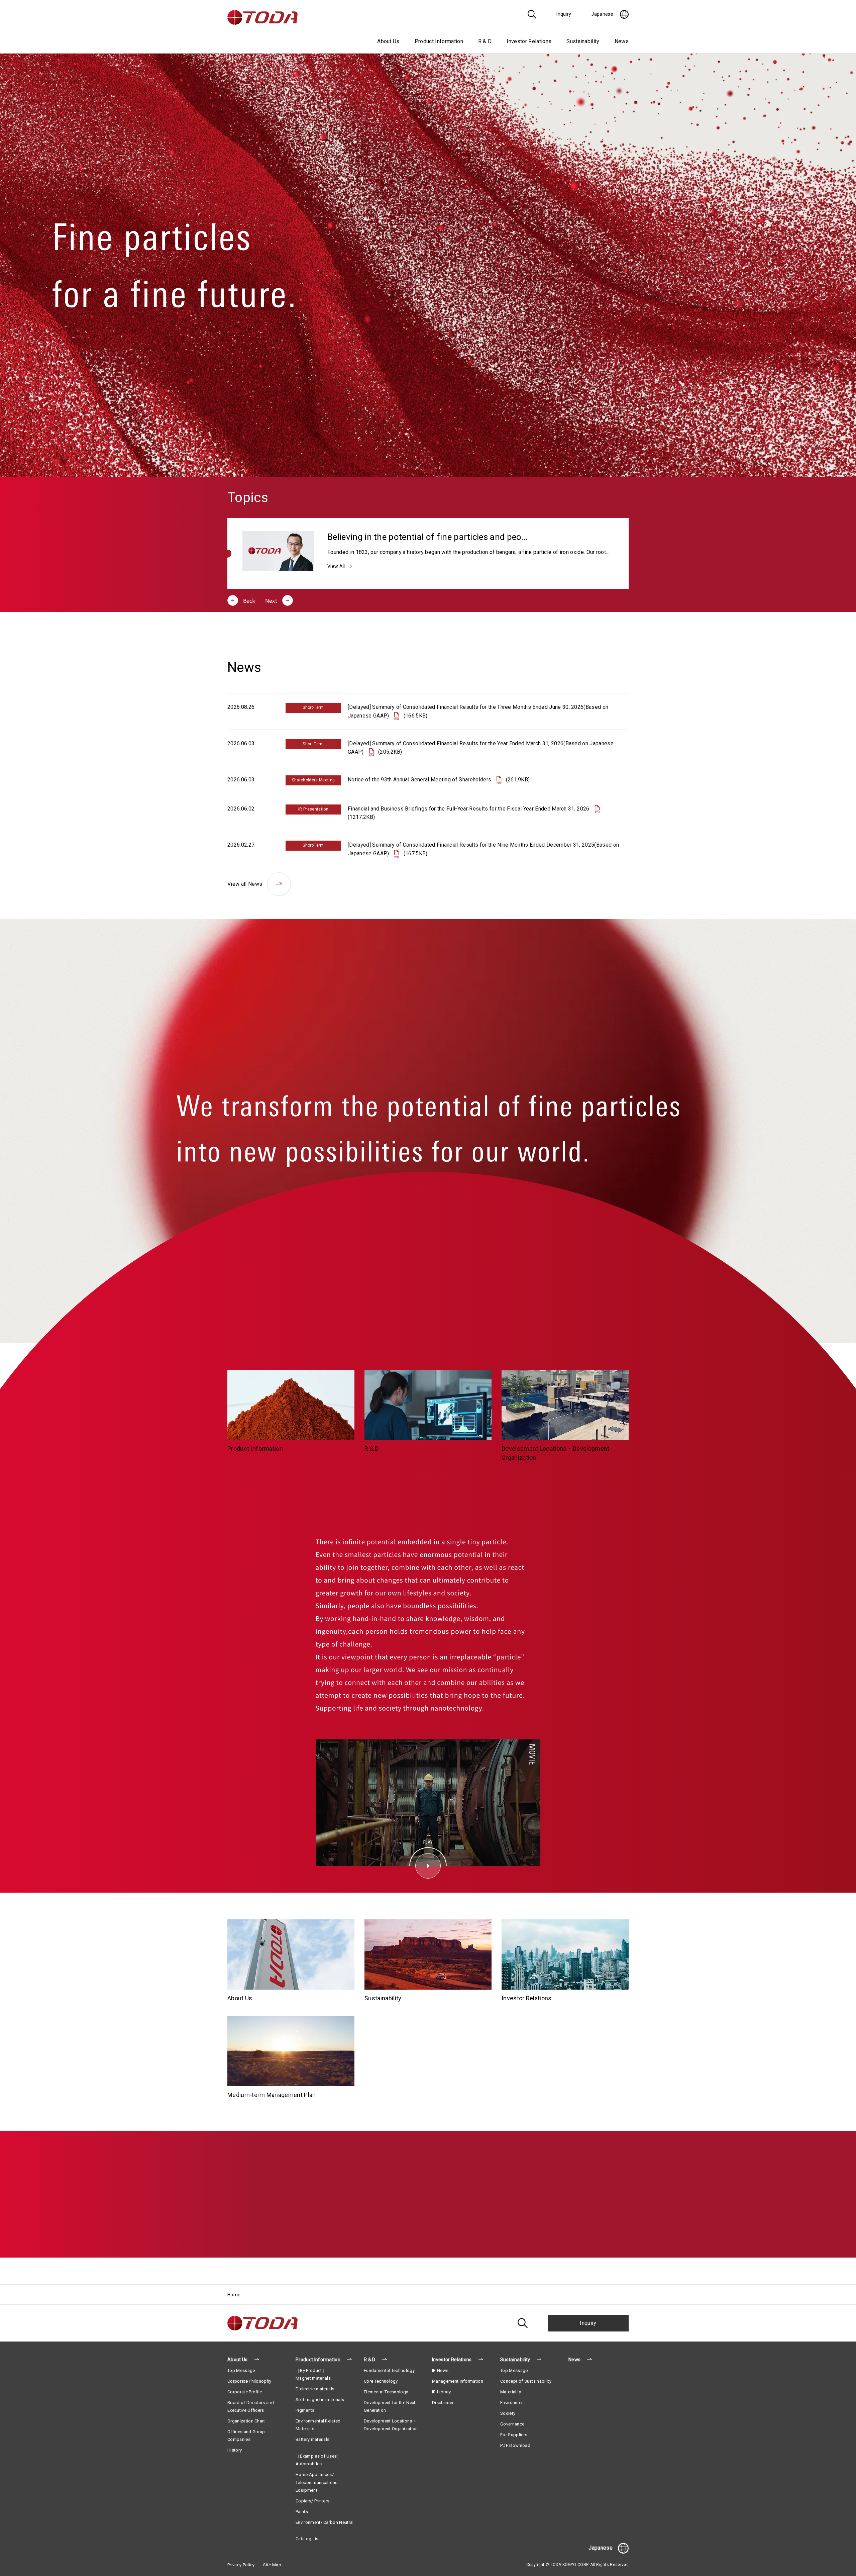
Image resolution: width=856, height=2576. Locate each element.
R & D (370, 2360)
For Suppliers (514, 2435)
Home (234, 2295)
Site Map (272, 2565)
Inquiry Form (428, 2222)
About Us (238, 2360)
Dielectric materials (315, 2389)
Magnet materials (313, 2378)
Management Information (458, 2381)
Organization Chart (246, 2421)
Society (508, 2413)
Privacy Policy (241, 2565)
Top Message (241, 2370)
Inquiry (588, 2323)
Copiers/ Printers (312, 2501)
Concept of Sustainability (526, 2381)
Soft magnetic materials (320, 2400)
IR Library (441, 2392)
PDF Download (515, 2445)
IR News (440, 2370)
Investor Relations (452, 2360)
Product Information (318, 2360)
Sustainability (515, 2360)
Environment (513, 2403)
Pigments (305, 2410)
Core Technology (381, 2381)
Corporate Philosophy (249, 2381)
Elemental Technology (386, 2392)
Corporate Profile (245, 2392)
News (622, 41)
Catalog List (308, 2539)
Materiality (511, 2392)
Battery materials (312, 2439)
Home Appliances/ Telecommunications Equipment (317, 2482)
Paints (302, 2512)
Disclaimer (443, 2403)
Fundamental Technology (389, 2370)
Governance (512, 2424)
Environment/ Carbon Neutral (325, 2522)
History (235, 2450)
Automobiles (309, 2464)
